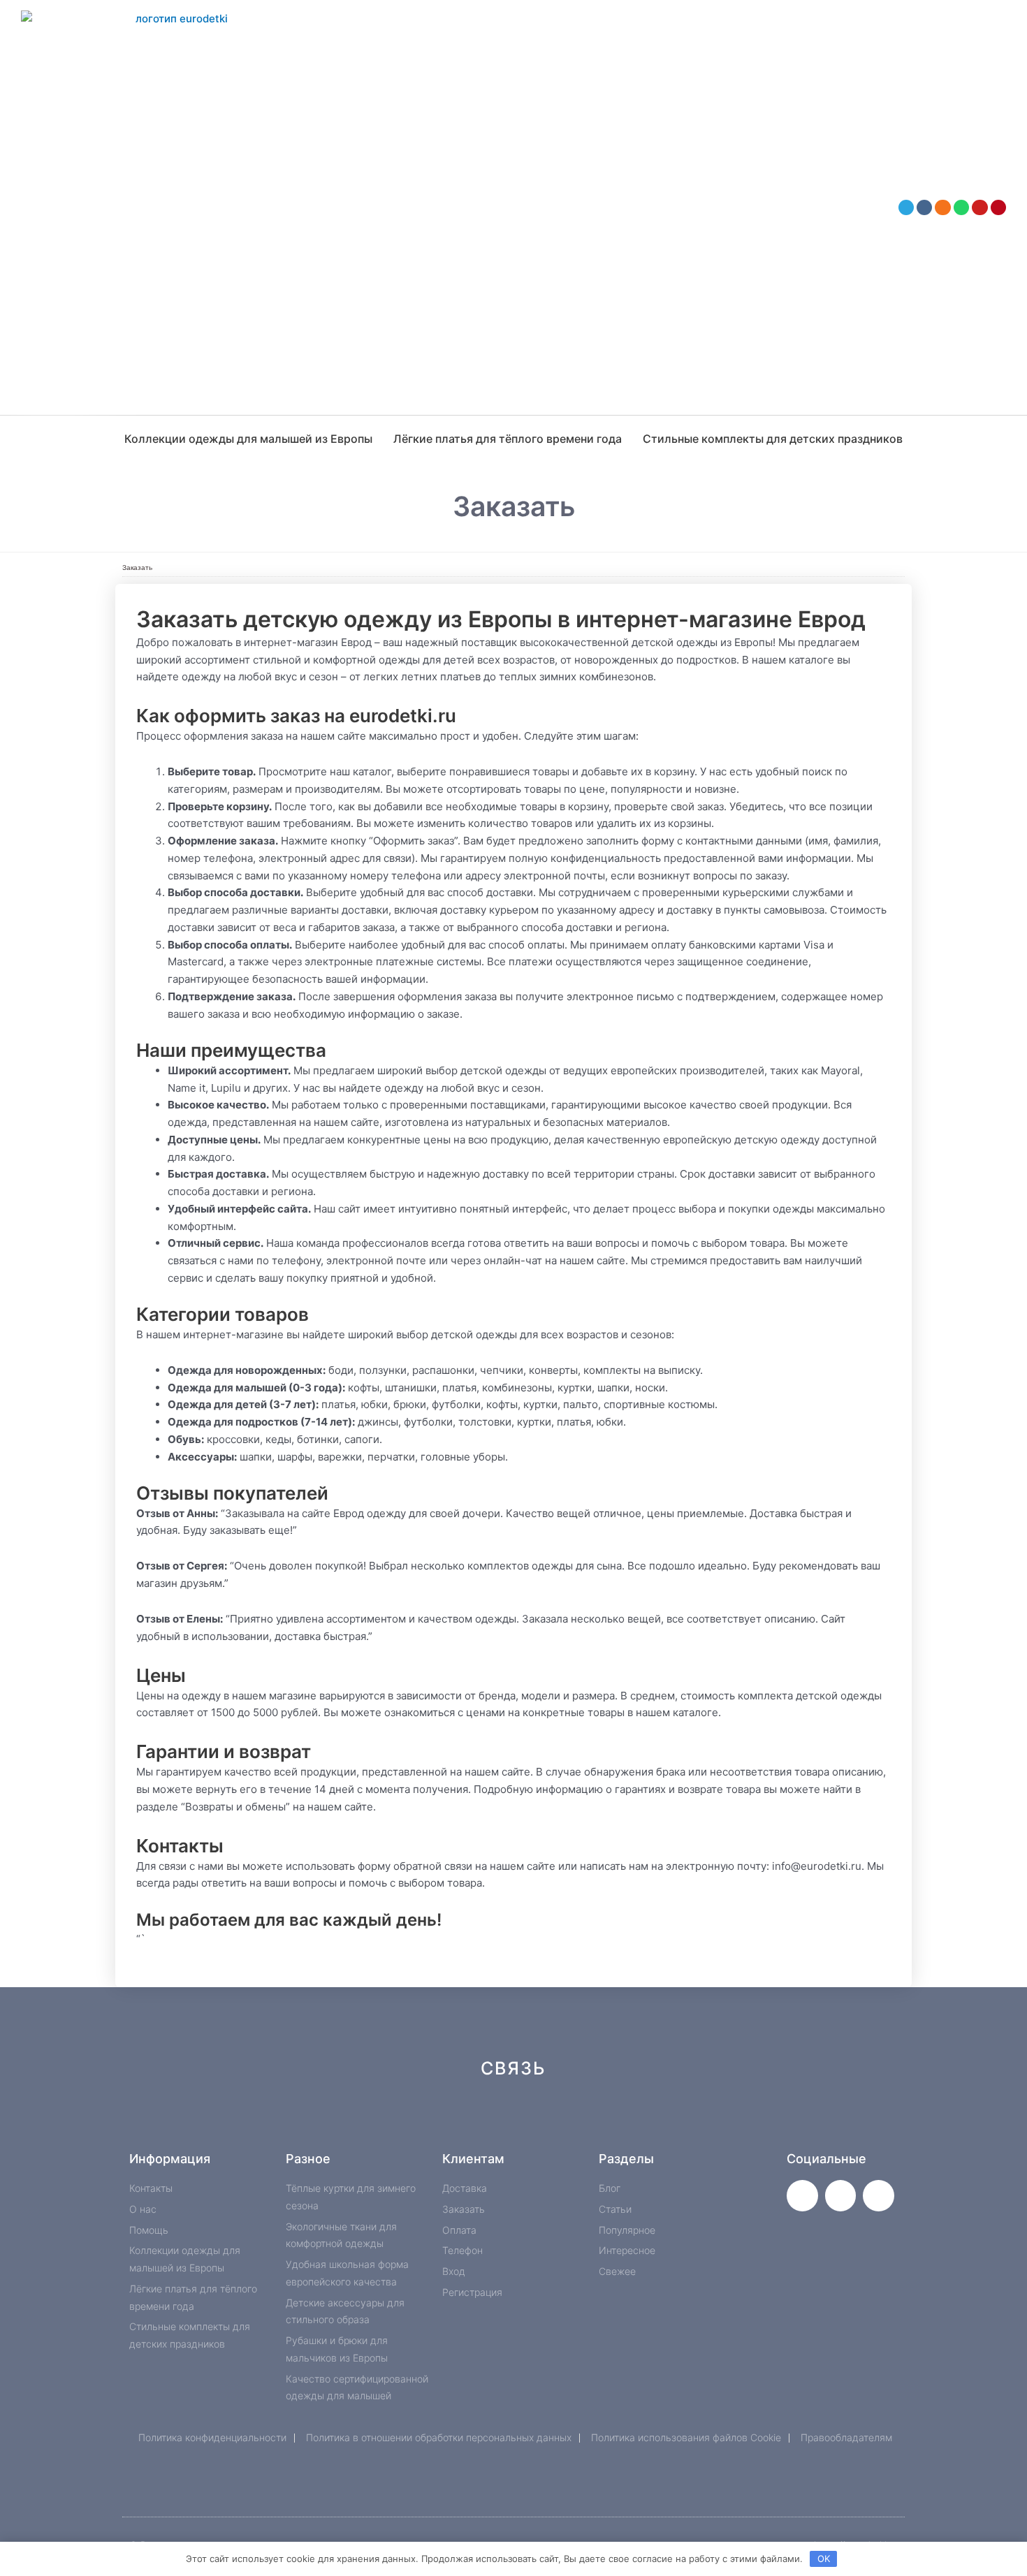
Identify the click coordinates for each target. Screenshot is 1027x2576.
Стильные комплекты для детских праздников (773, 439)
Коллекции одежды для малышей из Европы (248, 439)
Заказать (137, 568)
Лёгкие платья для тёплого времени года (508, 439)
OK (824, 2559)
